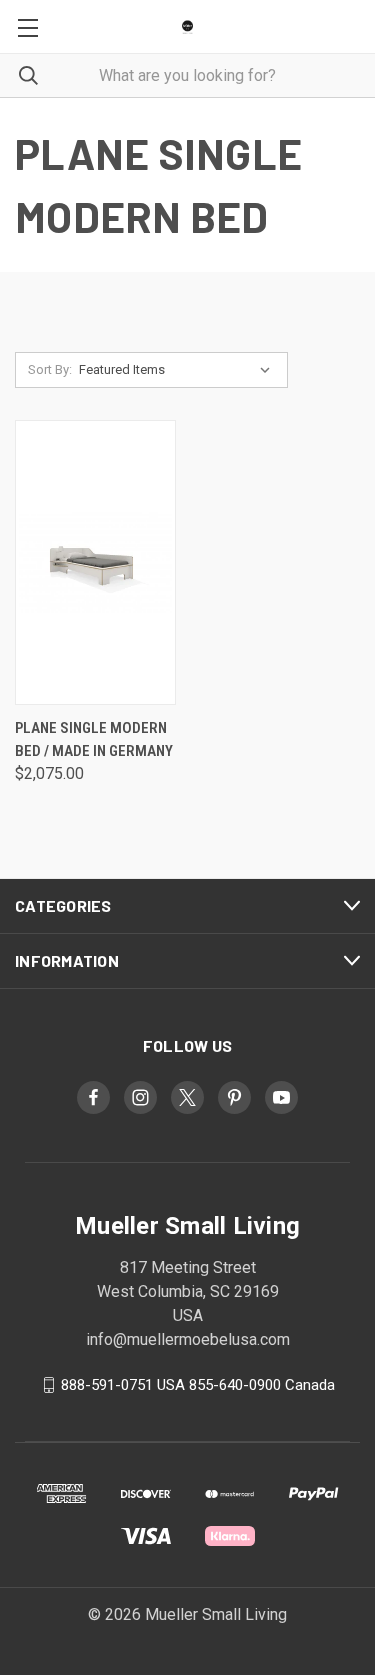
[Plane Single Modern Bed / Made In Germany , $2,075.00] (95, 562)
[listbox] (179, 370)
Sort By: (50, 369)
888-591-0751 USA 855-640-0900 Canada (198, 1385)
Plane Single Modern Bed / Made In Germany (94, 739)
